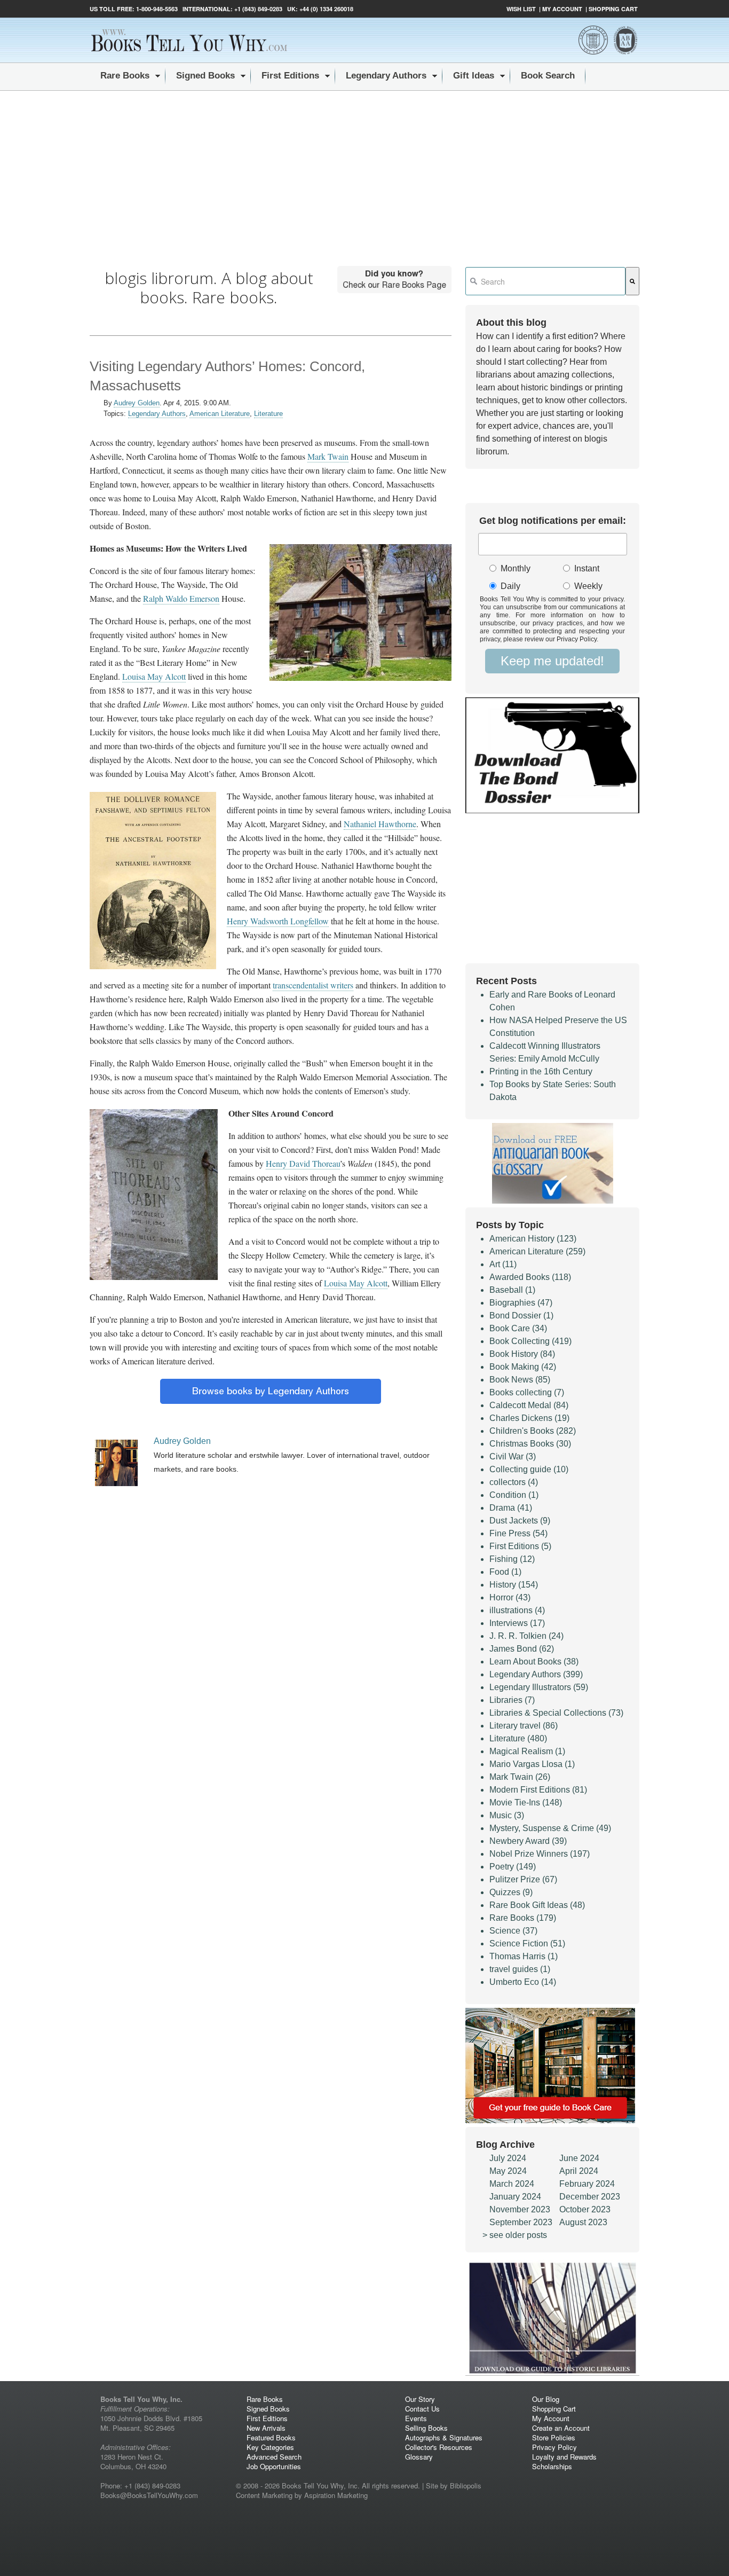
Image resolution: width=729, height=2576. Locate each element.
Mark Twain (328, 456)
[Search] (632, 281)
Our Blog (546, 2399)
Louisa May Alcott (154, 676)
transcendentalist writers (313, 985)
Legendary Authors (157, 414)
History (514, 1585)
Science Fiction (527, 1943)
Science (513, 1931)
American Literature (220, 414)
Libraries (512, 1700)
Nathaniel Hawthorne (380, 824)
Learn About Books (534, 1662)
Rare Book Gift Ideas (537, 1905)
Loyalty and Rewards (564, 2457)
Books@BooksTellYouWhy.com (149, 2495)
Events (416, 2418)
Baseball (512, 1290)
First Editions (520, 1546)
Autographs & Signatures (444, 2437)
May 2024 (508, 2171)
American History (533, 1239)
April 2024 (579, 2171)
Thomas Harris (524, 1956)
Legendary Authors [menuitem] (386, 76)
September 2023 (521, 2222)
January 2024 (515, 2197)
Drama (511, 1508)
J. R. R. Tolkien (526, 1636)
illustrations (517, 1610)
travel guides (520, 1969)
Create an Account (561, 2428)
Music (507, 1815)
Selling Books (426, 2428)
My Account (562, 9)
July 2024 (508, 2158)
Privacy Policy (554, 2447)
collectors (514, 1482)
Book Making (523, 1367)
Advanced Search (274, 2457)
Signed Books (268, 2409)
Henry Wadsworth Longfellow (278, 921)
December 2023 (590, 2197)
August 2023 (583, 2222)
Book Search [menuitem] (548, 76)
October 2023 (585, 2209)
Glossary (419, 2457)
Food (505, 1572)
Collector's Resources (439, 2447)
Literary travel (524, 1726)
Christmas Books (530, 1444)
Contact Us (422, 2409)
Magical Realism (527, 1751)
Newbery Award (528, 1841)
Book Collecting (530, 1341)
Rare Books (523, 1918)
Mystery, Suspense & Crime (550, 1828)
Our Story (420, 2399)
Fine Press (518, 1533)
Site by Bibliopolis (454, 2485)
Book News (520, 1380)
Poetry (513, 1867)
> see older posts (515, 2235)
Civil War (513, 1456)
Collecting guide (529, 1469)
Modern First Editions (538, 1790)
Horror (510, 1597)
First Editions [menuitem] (290, 76)
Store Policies (554, 2437)
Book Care (518, 1328)
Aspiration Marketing (336, 2495)
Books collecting (527, 1392)
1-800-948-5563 (156, 9)
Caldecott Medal (529, 1405)
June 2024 (579, 2158)
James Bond (522, 1649)
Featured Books (271, 2437)
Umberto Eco (523, 1982)
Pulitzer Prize (523, 1879)
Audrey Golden (137, 403)
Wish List (521, 9)
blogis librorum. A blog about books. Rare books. (209, 288)
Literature (268, 414)
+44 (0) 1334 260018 (326, 9)
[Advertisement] (364, 171)
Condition (514, 1495)
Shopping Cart (613, 9)
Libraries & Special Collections (556, 1713)
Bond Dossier (521, 1316)
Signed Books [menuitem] (205, 76)
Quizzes (511, 1892)
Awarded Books (530, 1277)
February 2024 (587, 2184)
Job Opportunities (274, 2466)
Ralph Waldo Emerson (181, 598)
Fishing (512, 1559)
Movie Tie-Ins (526, 1803)
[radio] (518, 569)
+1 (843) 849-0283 (258, 9)
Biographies (521, 1303)
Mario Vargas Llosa (532, 1764)
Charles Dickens (529, 1418)
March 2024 (512, 2184)
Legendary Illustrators (539, 1687)
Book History (522, 1354)
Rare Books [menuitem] (125, 76)
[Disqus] (271, 1811)
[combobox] (545, 281)
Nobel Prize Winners (540, 1854)
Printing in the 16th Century (541, 1071)
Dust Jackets (520, 1521)
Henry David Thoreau (303, 1163)
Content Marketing (264, 2495)
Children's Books (533, 1431)
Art (503, 1264)
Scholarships (552, 2466)
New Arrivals (266, 2428)
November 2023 (520, 2209)
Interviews (517, 1623)
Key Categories (270, 2447)
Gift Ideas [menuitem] (474, 76)
